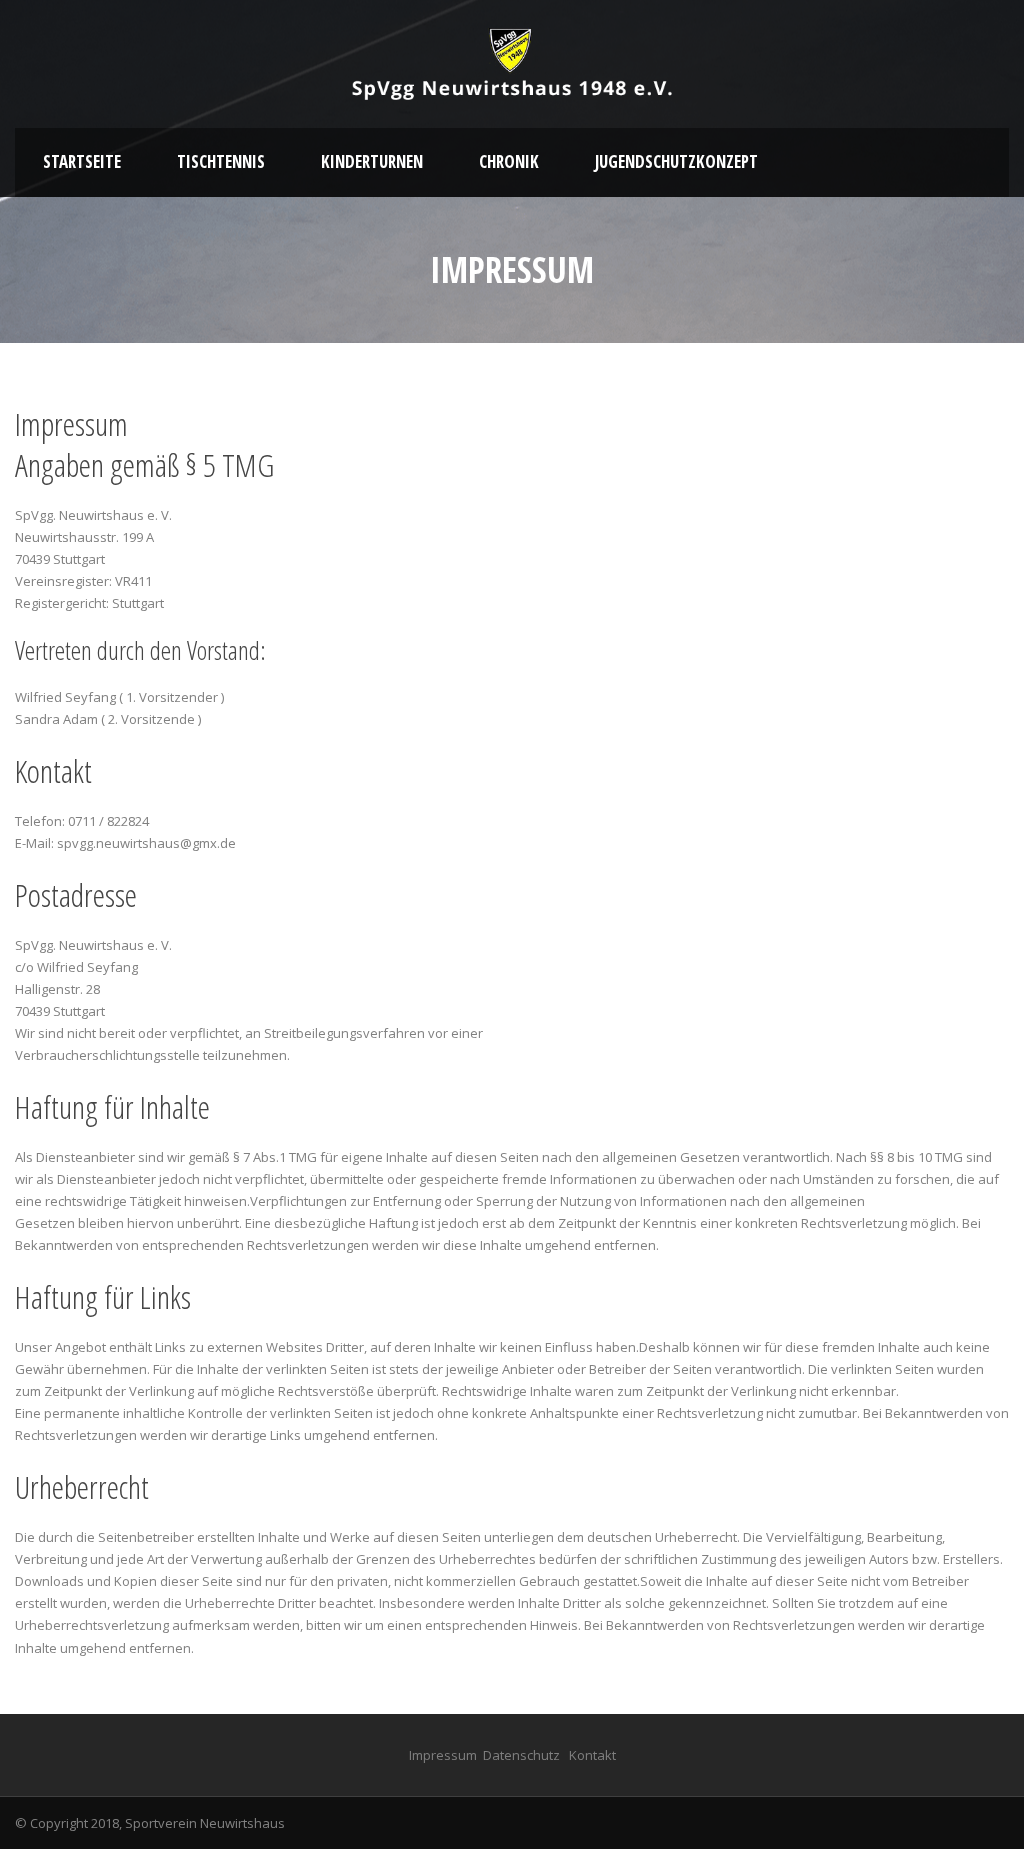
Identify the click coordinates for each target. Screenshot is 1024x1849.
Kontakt (592, 1755)
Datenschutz (521, 1755)
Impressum (443, 1755)
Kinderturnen (372, 161)
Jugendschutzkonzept (676, 161)
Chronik (509, 161)
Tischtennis (221, 161)
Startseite (82, 161)
